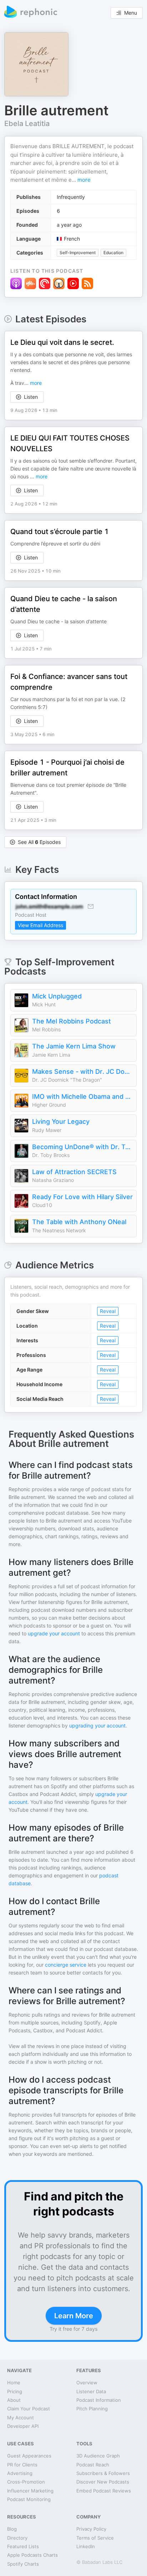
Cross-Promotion (26, 2482)
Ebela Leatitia (27, 124)
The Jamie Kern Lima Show (74, 1046)
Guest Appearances (29, 2456)
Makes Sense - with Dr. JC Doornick (82, 1071)
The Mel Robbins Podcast (72, 1021)
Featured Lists (23, 2546)
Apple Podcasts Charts (32, 2555)
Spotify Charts (23, 2564)
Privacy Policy (91, 2529)
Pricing (15, 2391)
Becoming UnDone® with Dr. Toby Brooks (82, 1147)
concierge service (66, 1965)
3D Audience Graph (98, 2456)
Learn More (74, 2316)
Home (14, 2383)
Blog (12, 2529)
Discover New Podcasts (103, 2482)
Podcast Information (99, 2400)
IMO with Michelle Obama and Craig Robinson (82, 1096)
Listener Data (91, 2391)
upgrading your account (97, 1725)
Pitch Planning (92, 2409)
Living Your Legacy (61, 1121)
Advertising (20, 2473)
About (14, 2400)
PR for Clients (22, 2465)
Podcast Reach (93, 2465)
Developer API (23, 2426)
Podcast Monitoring (29, 2499)
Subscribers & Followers (103, 2473)
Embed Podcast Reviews (104, 2491)
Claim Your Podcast (29, 2409)
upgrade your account (54, 1633)
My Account (21, 2417)
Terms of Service (95, 2538)
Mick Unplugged (57, 996)
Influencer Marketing (30, 2491)
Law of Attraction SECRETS (74, 1172)
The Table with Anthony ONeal (79, 1222)
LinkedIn (86, 2546)
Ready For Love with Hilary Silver (82, 1197)
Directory (17, 2538)
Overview (87, 2383)
